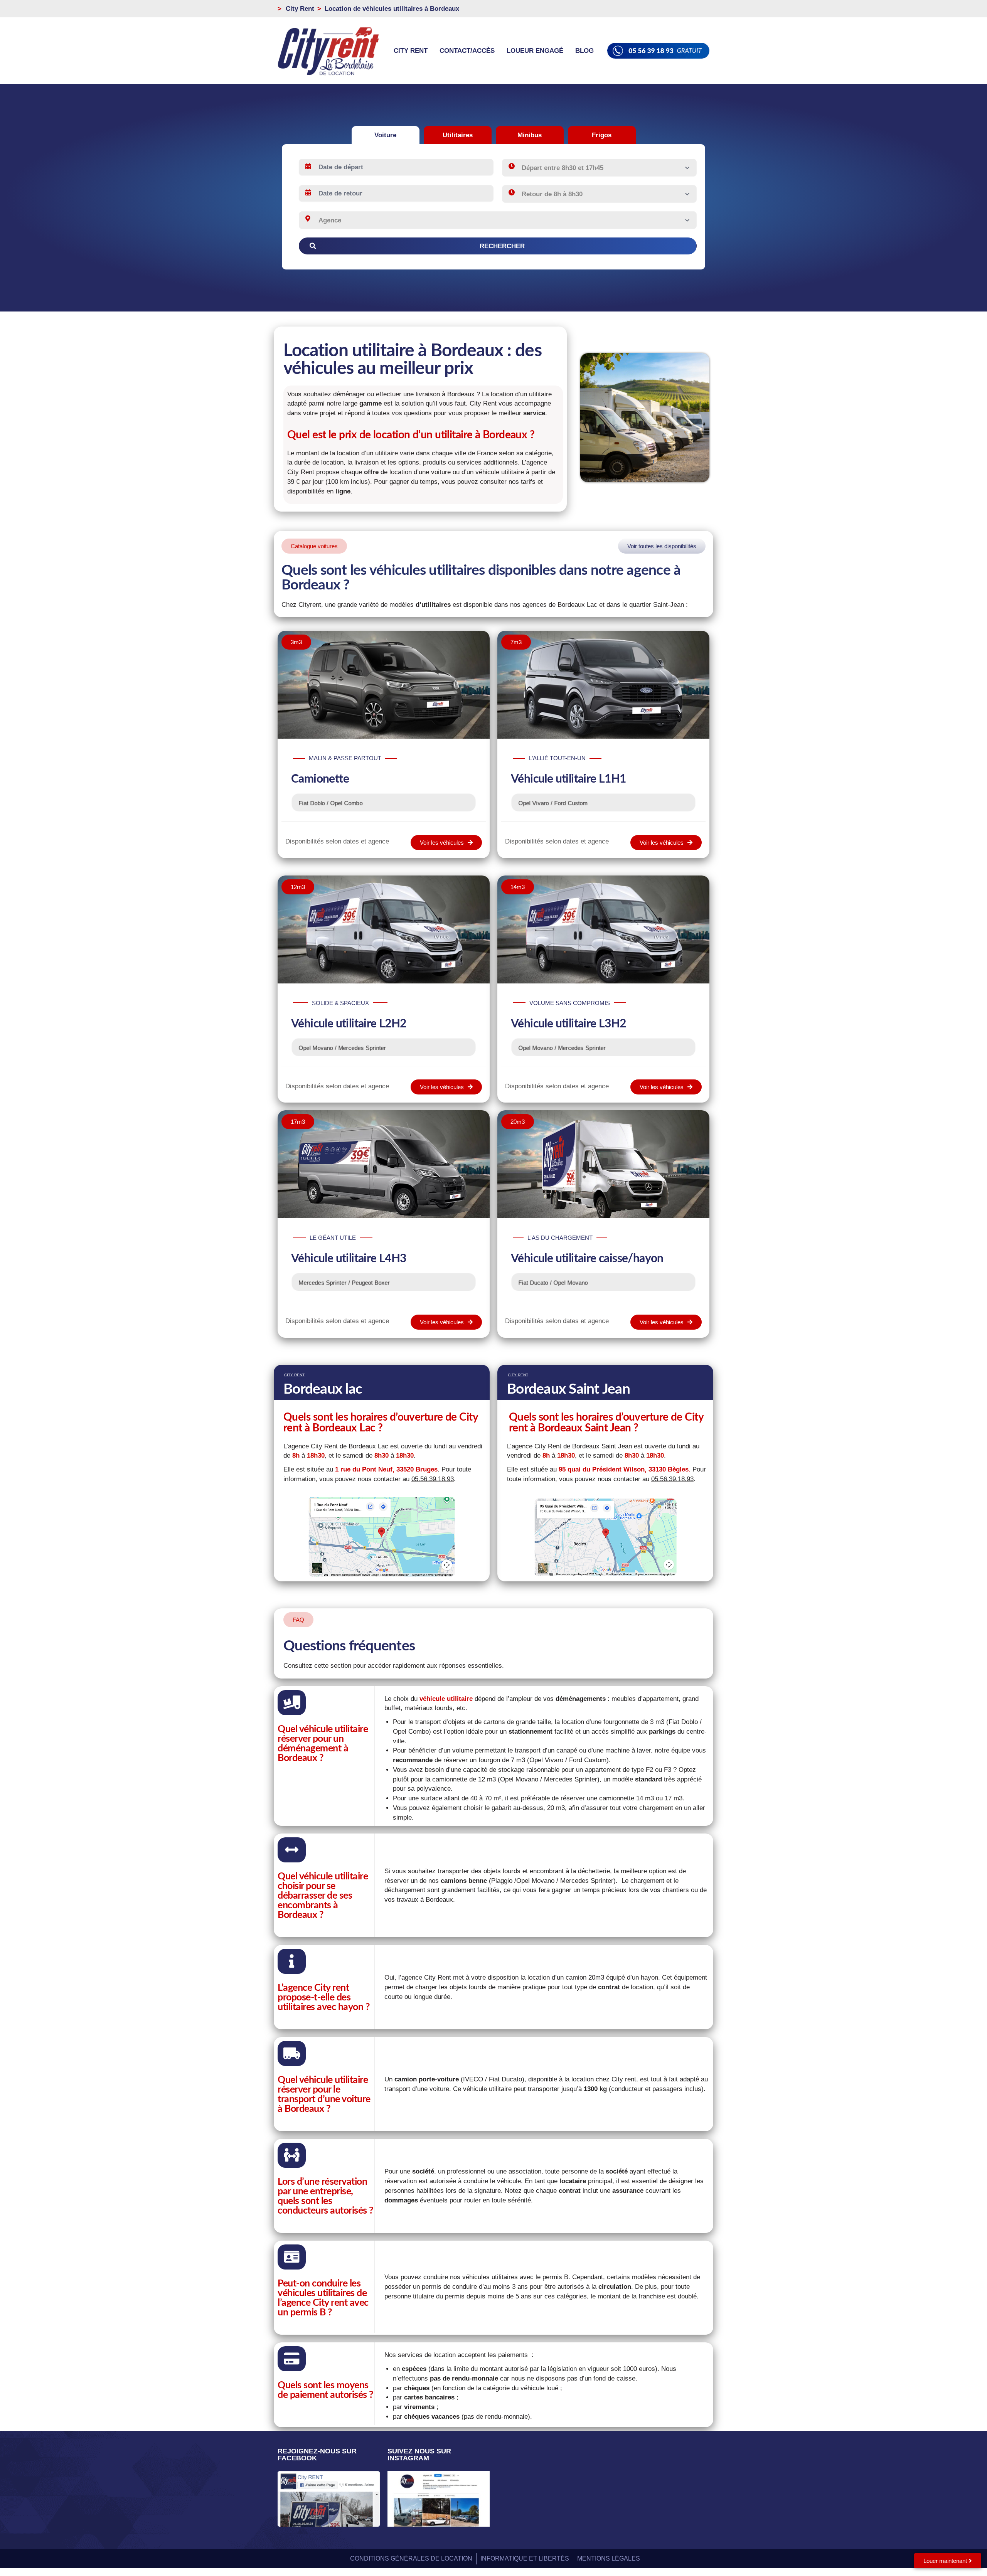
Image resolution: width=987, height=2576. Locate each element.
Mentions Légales (609, 2558)
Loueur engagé (535, 51)
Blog (584, 51)
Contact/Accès (467, 51)
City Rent (411, 51)
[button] (314, 546)
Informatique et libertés (525, 2558)
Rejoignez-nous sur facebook (317, 2455)
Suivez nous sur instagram (419, 2455)
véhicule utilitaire (446, 1699)
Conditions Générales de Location (411, 2558)
